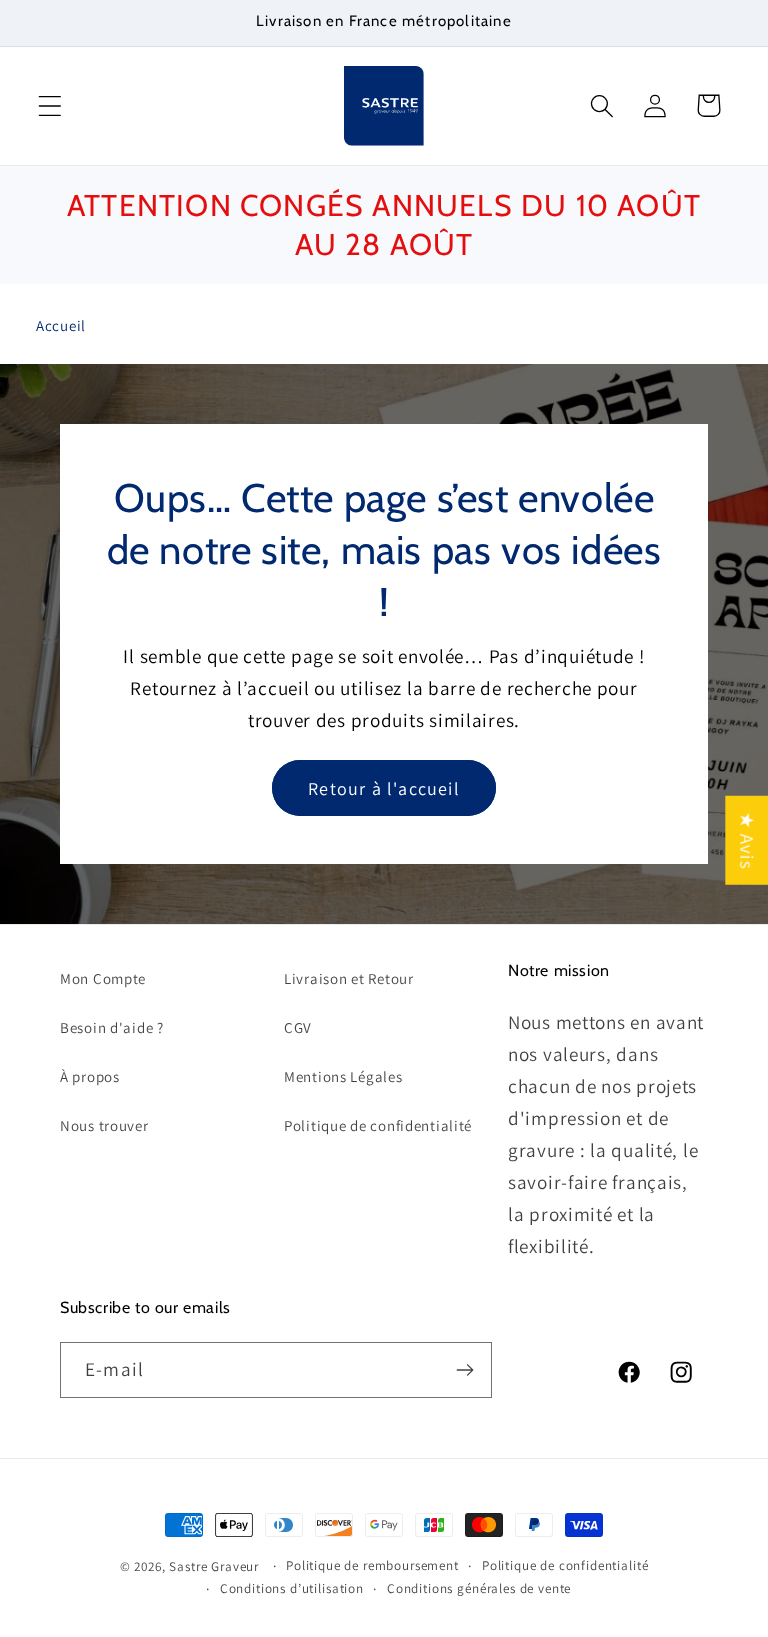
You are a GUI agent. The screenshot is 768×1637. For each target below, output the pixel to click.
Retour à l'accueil (384, 787)
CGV (298, 1027)
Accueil (61, 325)
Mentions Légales (343, 1076)
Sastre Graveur (214, 1566)
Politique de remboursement (372, 1565)
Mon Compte (103, 978)
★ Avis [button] (747, 839)
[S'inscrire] (464, 1370)
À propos (90, 1076)
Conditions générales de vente (479, 1588)
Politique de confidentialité (378, 1125)
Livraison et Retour (349, 978)
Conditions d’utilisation (292, 1588)
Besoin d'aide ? (112, 1027)
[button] (50, 105)
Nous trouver (104, 1125)
